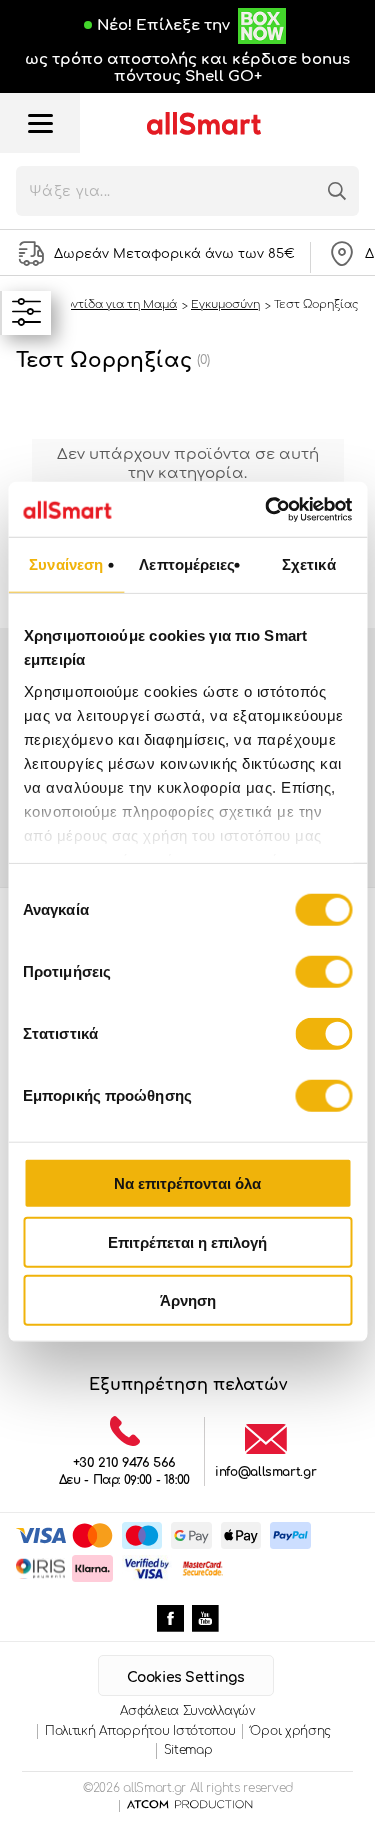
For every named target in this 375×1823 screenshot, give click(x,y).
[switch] (323, 972)
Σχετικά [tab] (309, 564)
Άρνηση (188, 1300)
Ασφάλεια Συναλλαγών (187, 1711)
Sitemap (188, 1750)
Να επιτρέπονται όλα (187, 1183)
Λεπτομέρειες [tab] (187, 564)
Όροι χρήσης (290, 1731)
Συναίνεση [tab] (66, 564)
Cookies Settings (185, 1677)
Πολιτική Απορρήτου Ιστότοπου (140, 1731)
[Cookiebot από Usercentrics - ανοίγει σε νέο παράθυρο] (267, 509)
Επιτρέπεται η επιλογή (187, 1241)
